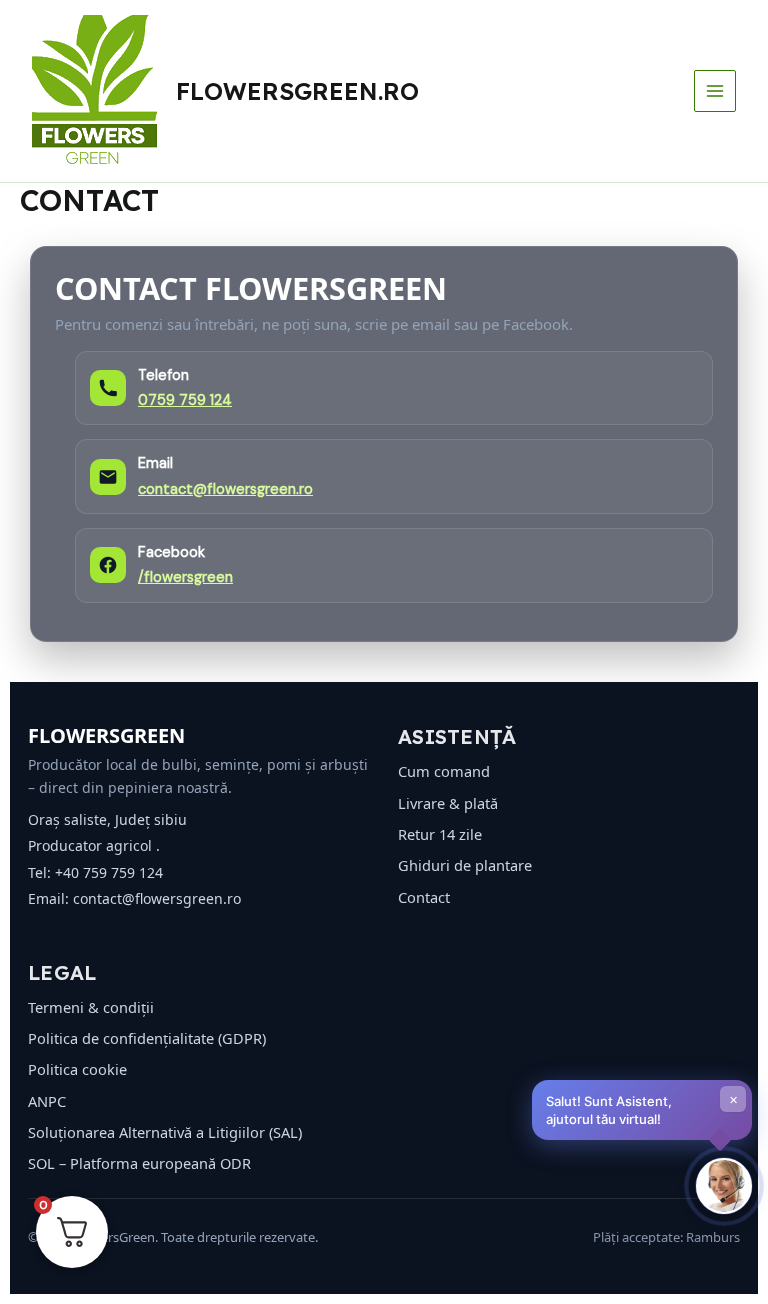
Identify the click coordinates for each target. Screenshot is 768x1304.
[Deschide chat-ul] (724, 1186)
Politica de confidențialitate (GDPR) (147, 1038)
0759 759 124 (185, 400)
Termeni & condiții (91, 1007)
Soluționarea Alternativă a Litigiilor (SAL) (165, 1132)
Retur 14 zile (440, 834)
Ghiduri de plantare (465, 865)
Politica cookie (77, 1069)
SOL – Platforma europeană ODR (139, 1163)
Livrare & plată (448, 803)
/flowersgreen (185, 577)
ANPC (47, 1101)
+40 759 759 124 (109, 872)
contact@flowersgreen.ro (225, 489)
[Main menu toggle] (715, 91)
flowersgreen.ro (297, 91)
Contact (424, 897)
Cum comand (444, 771)
